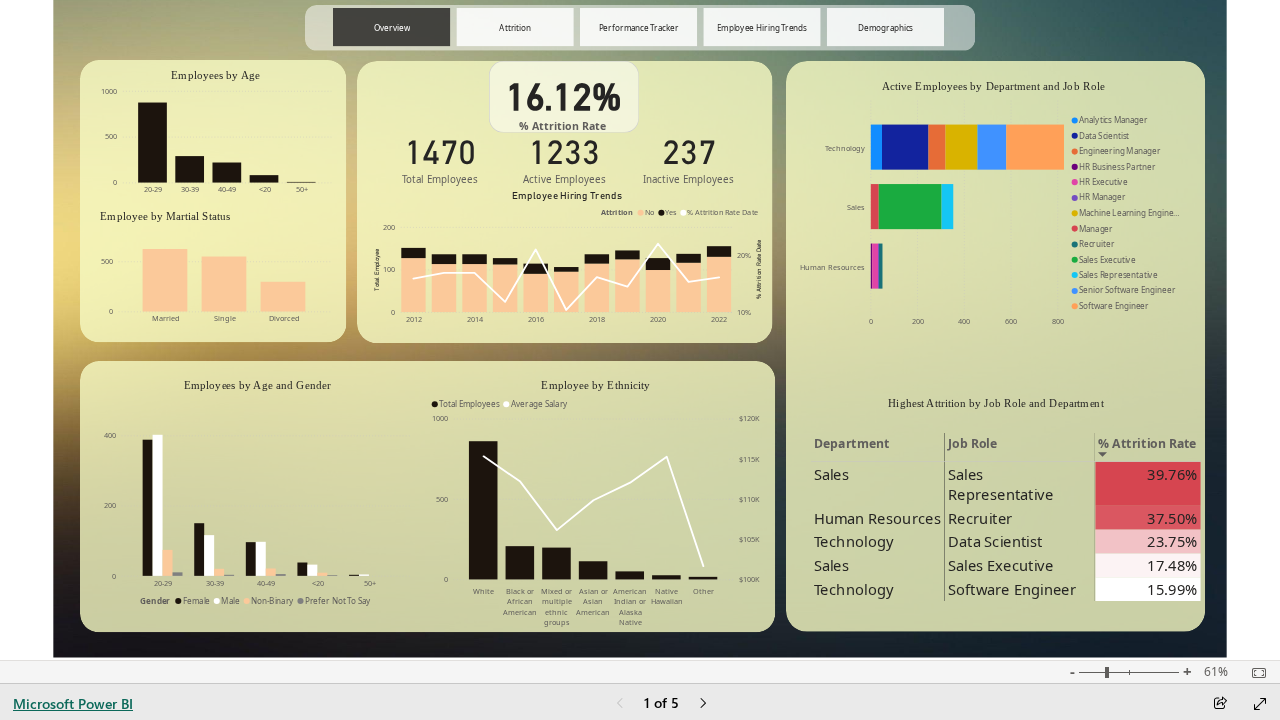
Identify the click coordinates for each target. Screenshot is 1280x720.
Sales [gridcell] (831, 474)
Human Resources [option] (832, 267)
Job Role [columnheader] (972, 443)
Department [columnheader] (852, 443)
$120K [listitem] (749, 419)
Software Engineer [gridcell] (1012, 589)
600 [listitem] (1011, 321)
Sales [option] (856, 207)
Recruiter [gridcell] (980, 518)
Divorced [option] (284, 318)
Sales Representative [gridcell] (1000, 484)
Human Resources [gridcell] (877, 518)
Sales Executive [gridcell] (1000, 565)
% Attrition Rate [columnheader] (1148, 443)
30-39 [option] (191, 189)
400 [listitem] (965, 321)
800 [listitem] (1058, 321)
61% (1216, 672)
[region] (639, 330)
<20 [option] (265, 189)
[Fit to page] (1254, 673)
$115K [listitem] (749, 459)
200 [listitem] (389, 227)
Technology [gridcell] (853, 541)
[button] (391, 27)
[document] (995, 407)
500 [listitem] (111, 136)
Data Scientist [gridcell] (995, 541)
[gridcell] (1148, 484)
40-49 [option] (228, 189)
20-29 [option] (153, 189)
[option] (152, 143)
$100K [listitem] (749, 579)
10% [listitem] (745, 312)
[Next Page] (703, 704)
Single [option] (226, 318)
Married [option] (167, 318)
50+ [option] (302, 189)
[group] (638, 27)
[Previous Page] (620, 704)
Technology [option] (845, 148)
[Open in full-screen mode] (1260, 704)
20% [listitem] (745, 255)
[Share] (1220, 704)
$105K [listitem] (749, 539)
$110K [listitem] (749, 499)
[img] (995, 346)
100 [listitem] (389, 269)
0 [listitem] (115, 182)
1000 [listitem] (109, 91)
